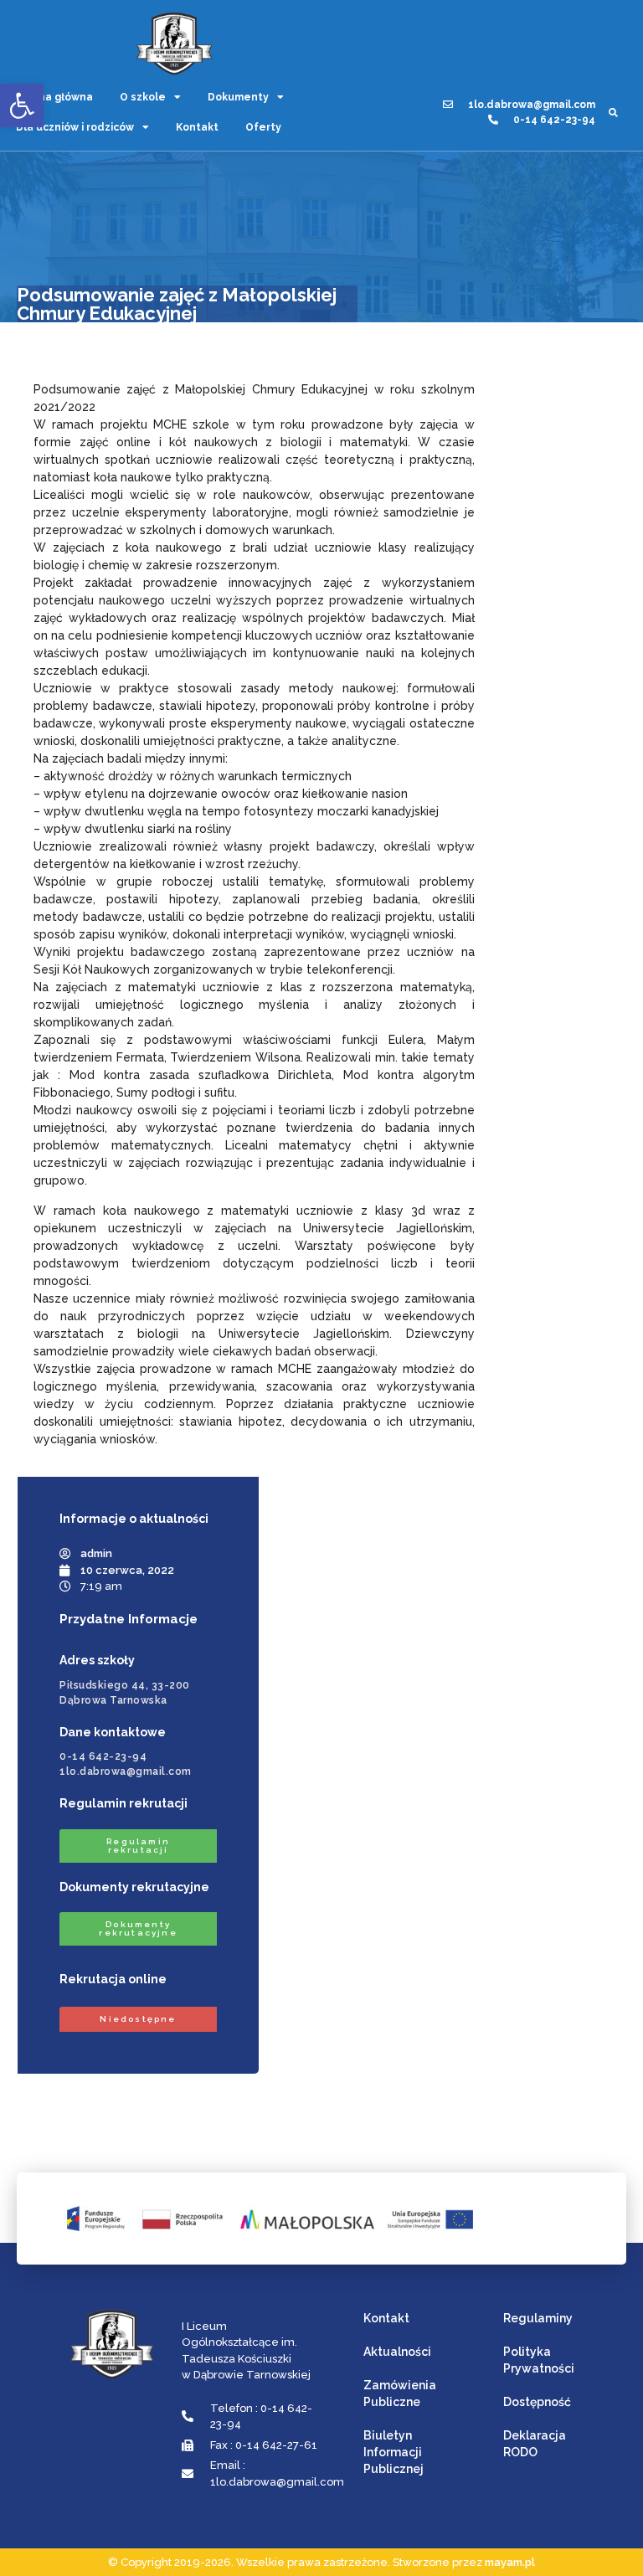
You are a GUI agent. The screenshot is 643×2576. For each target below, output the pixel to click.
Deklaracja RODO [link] (535, 2444)
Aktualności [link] (397, 2352)
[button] (613, 113)
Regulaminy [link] (538, 2318)
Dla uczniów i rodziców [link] (75, 127)
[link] (22, 105)
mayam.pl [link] (510, 2562)
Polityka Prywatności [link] (539, 2360)
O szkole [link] (143, 97)
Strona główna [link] (54, 97)
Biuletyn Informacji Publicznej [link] (394, 2452)
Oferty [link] (263, 127)
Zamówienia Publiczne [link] (400, 2393)
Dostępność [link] (537, 2402)
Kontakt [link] (197, 127)
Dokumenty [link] (238, 97)
